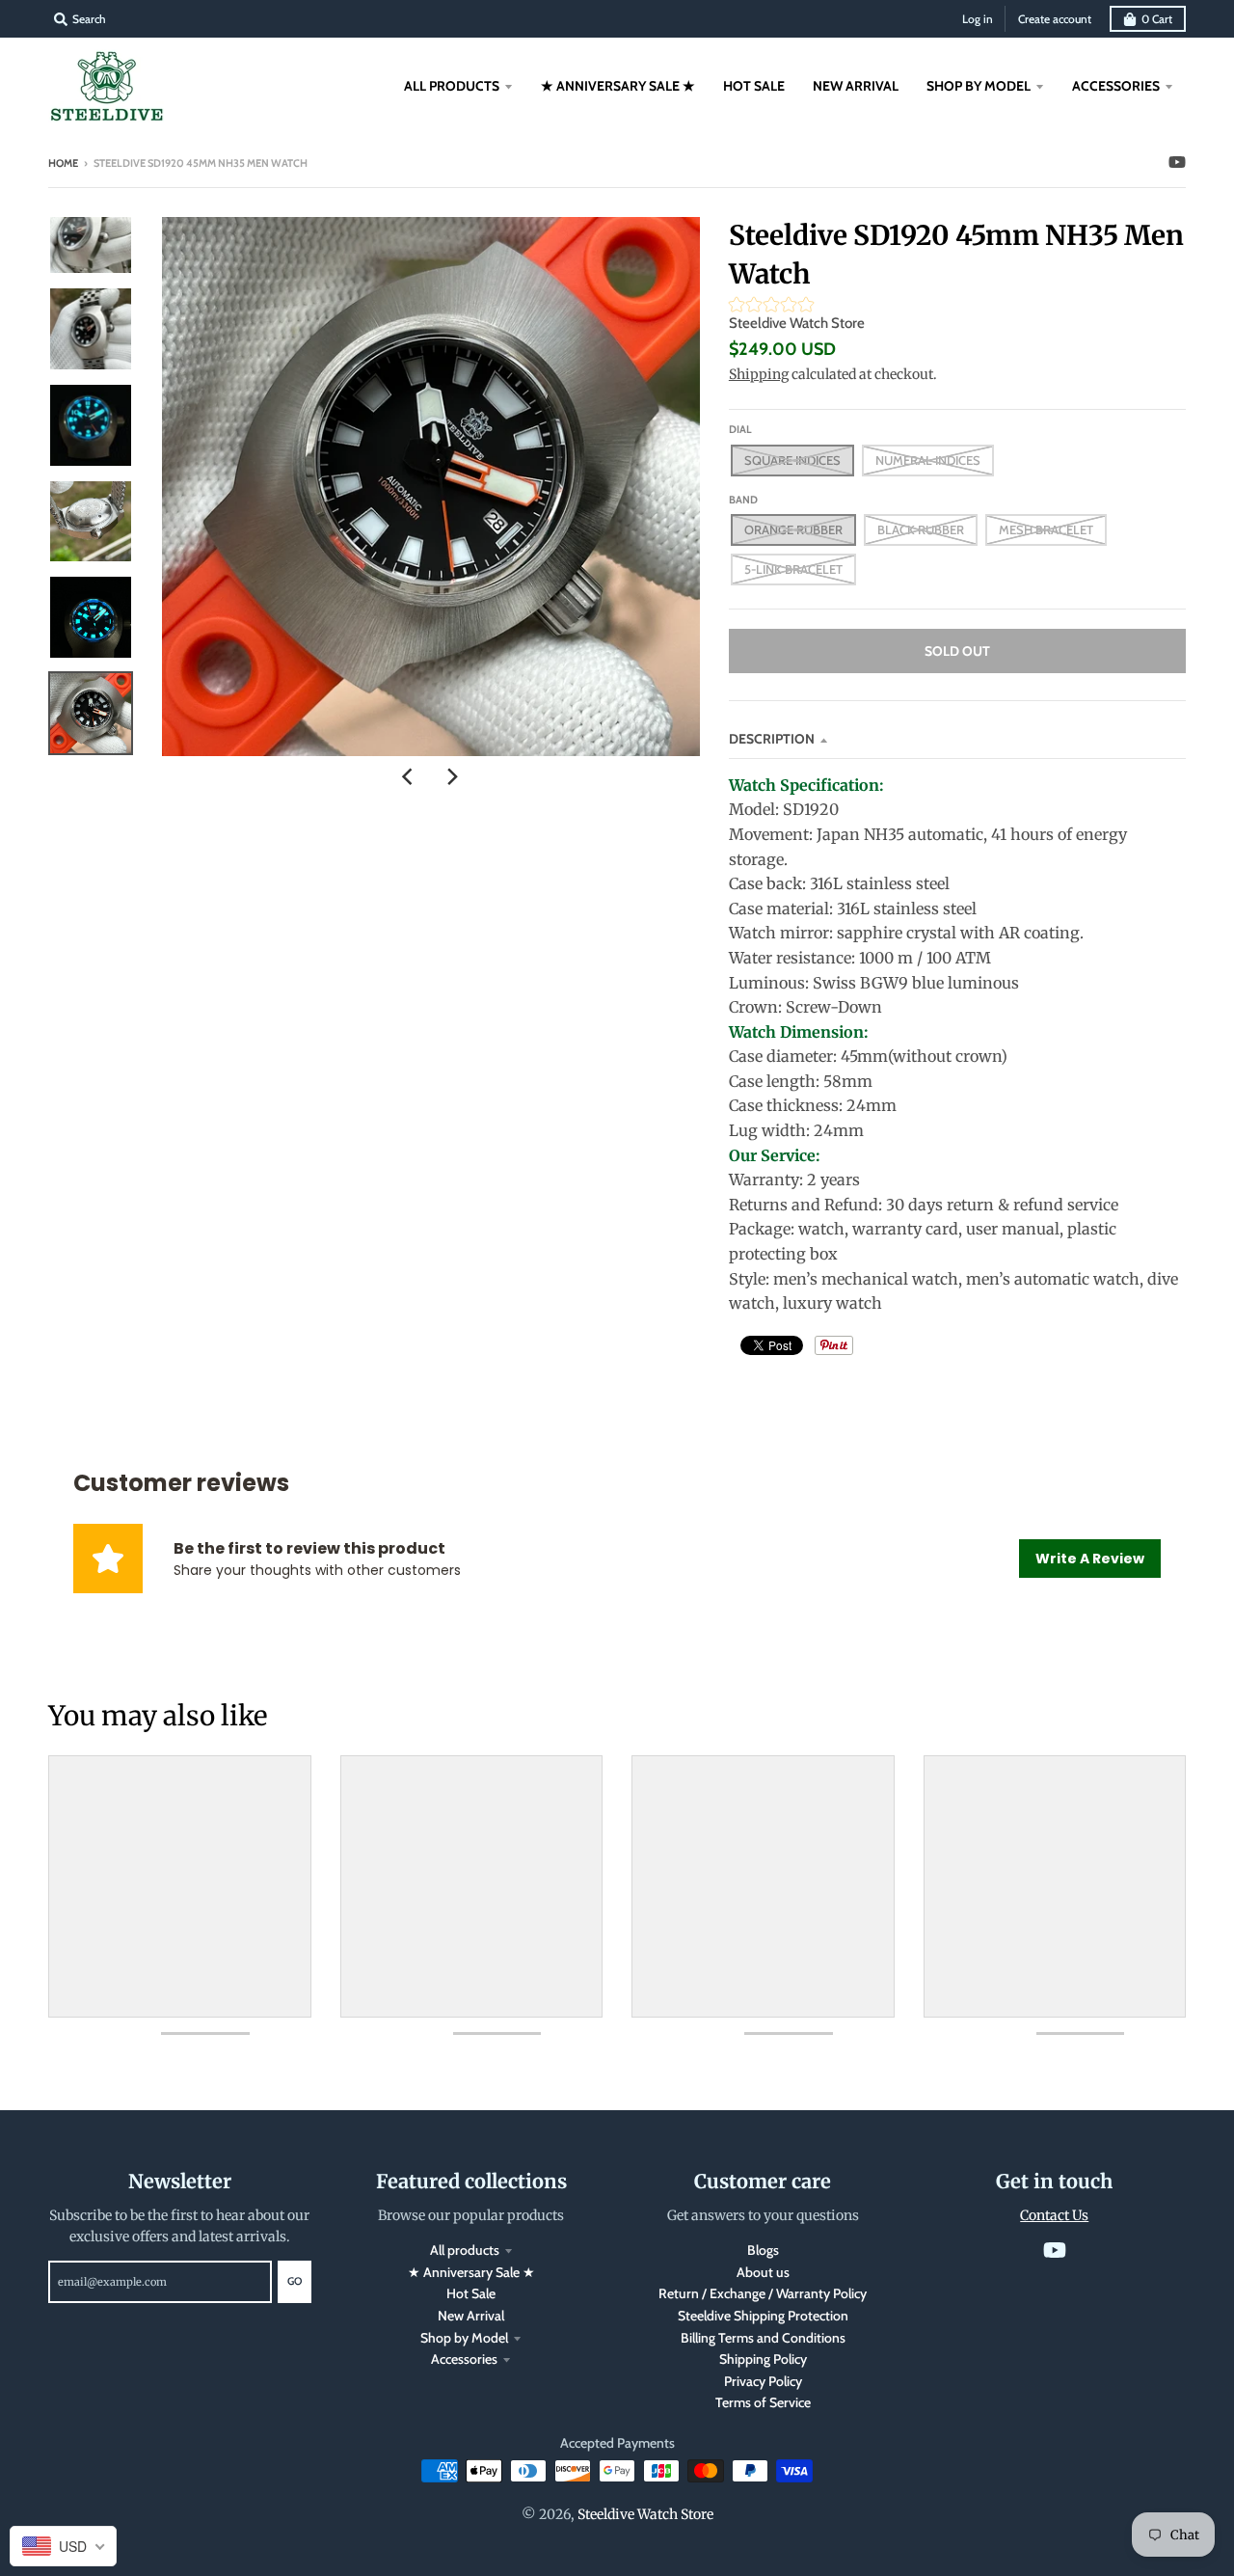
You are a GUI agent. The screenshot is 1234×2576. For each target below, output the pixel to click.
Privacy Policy (763, 2381)
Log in (978, 19)
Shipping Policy (763, 2359)
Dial (740, 429)
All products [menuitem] (452, 86)
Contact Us (1054, 2215)
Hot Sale (471, 2293)
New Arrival (471, 2316)
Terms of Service (763, 2402)
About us (763, 2272)
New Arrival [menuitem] (856, 86)
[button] (957, 307)
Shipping (759, 374)
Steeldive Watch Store (797, 323)
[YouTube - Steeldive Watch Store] (1177, 162)
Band (743, 500)
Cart (1157, 19)
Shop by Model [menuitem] (979, 86)
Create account (1055, 19)
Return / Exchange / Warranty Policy (763, 2293)
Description (772, 739)
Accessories (464, 2359)
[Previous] (410, 777)
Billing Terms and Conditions (763, 2338)
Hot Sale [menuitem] (754, 86)
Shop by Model (464, 2338)
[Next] (452, 777)
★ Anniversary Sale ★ (471, 2272)
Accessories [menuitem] (1116, 86)
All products (465, 2250)
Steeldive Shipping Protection (763, 2316)
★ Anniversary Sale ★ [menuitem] (618, 86)
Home (63, 163)
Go (295, 2281)
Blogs (763, 2250)
